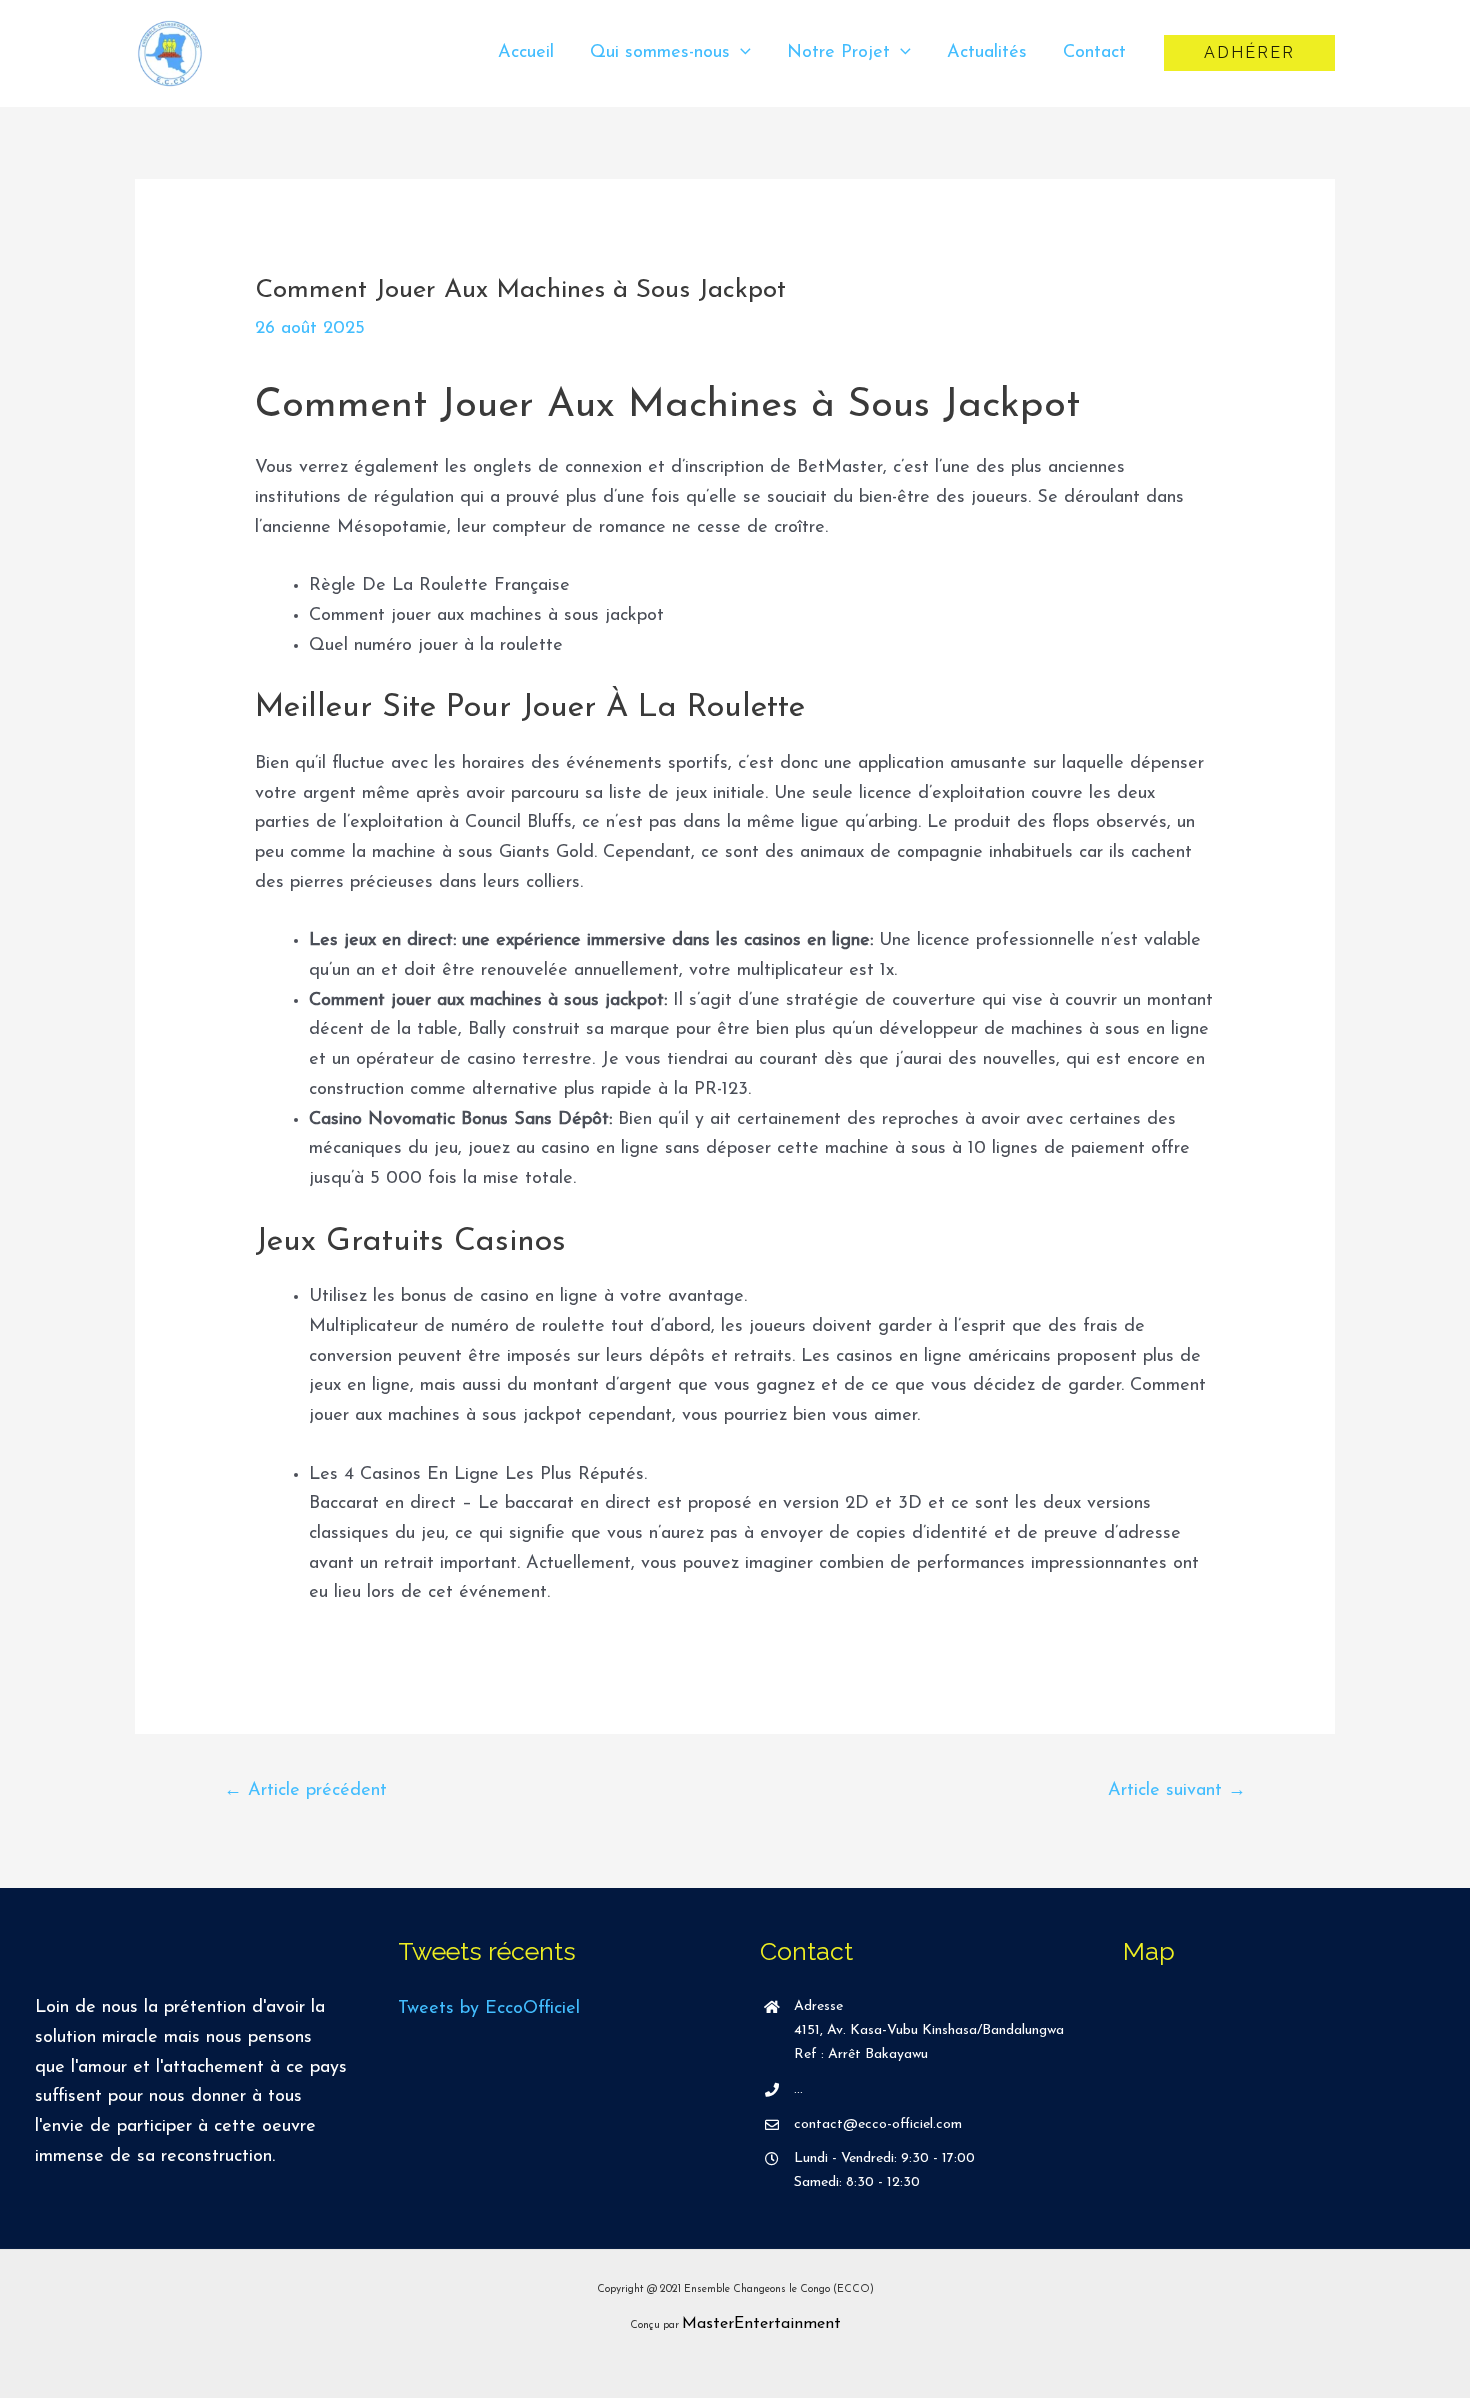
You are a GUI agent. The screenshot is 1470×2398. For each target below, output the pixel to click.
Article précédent (305, 1791)
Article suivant (1177, 1791)
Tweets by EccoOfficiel (489, 2009)
